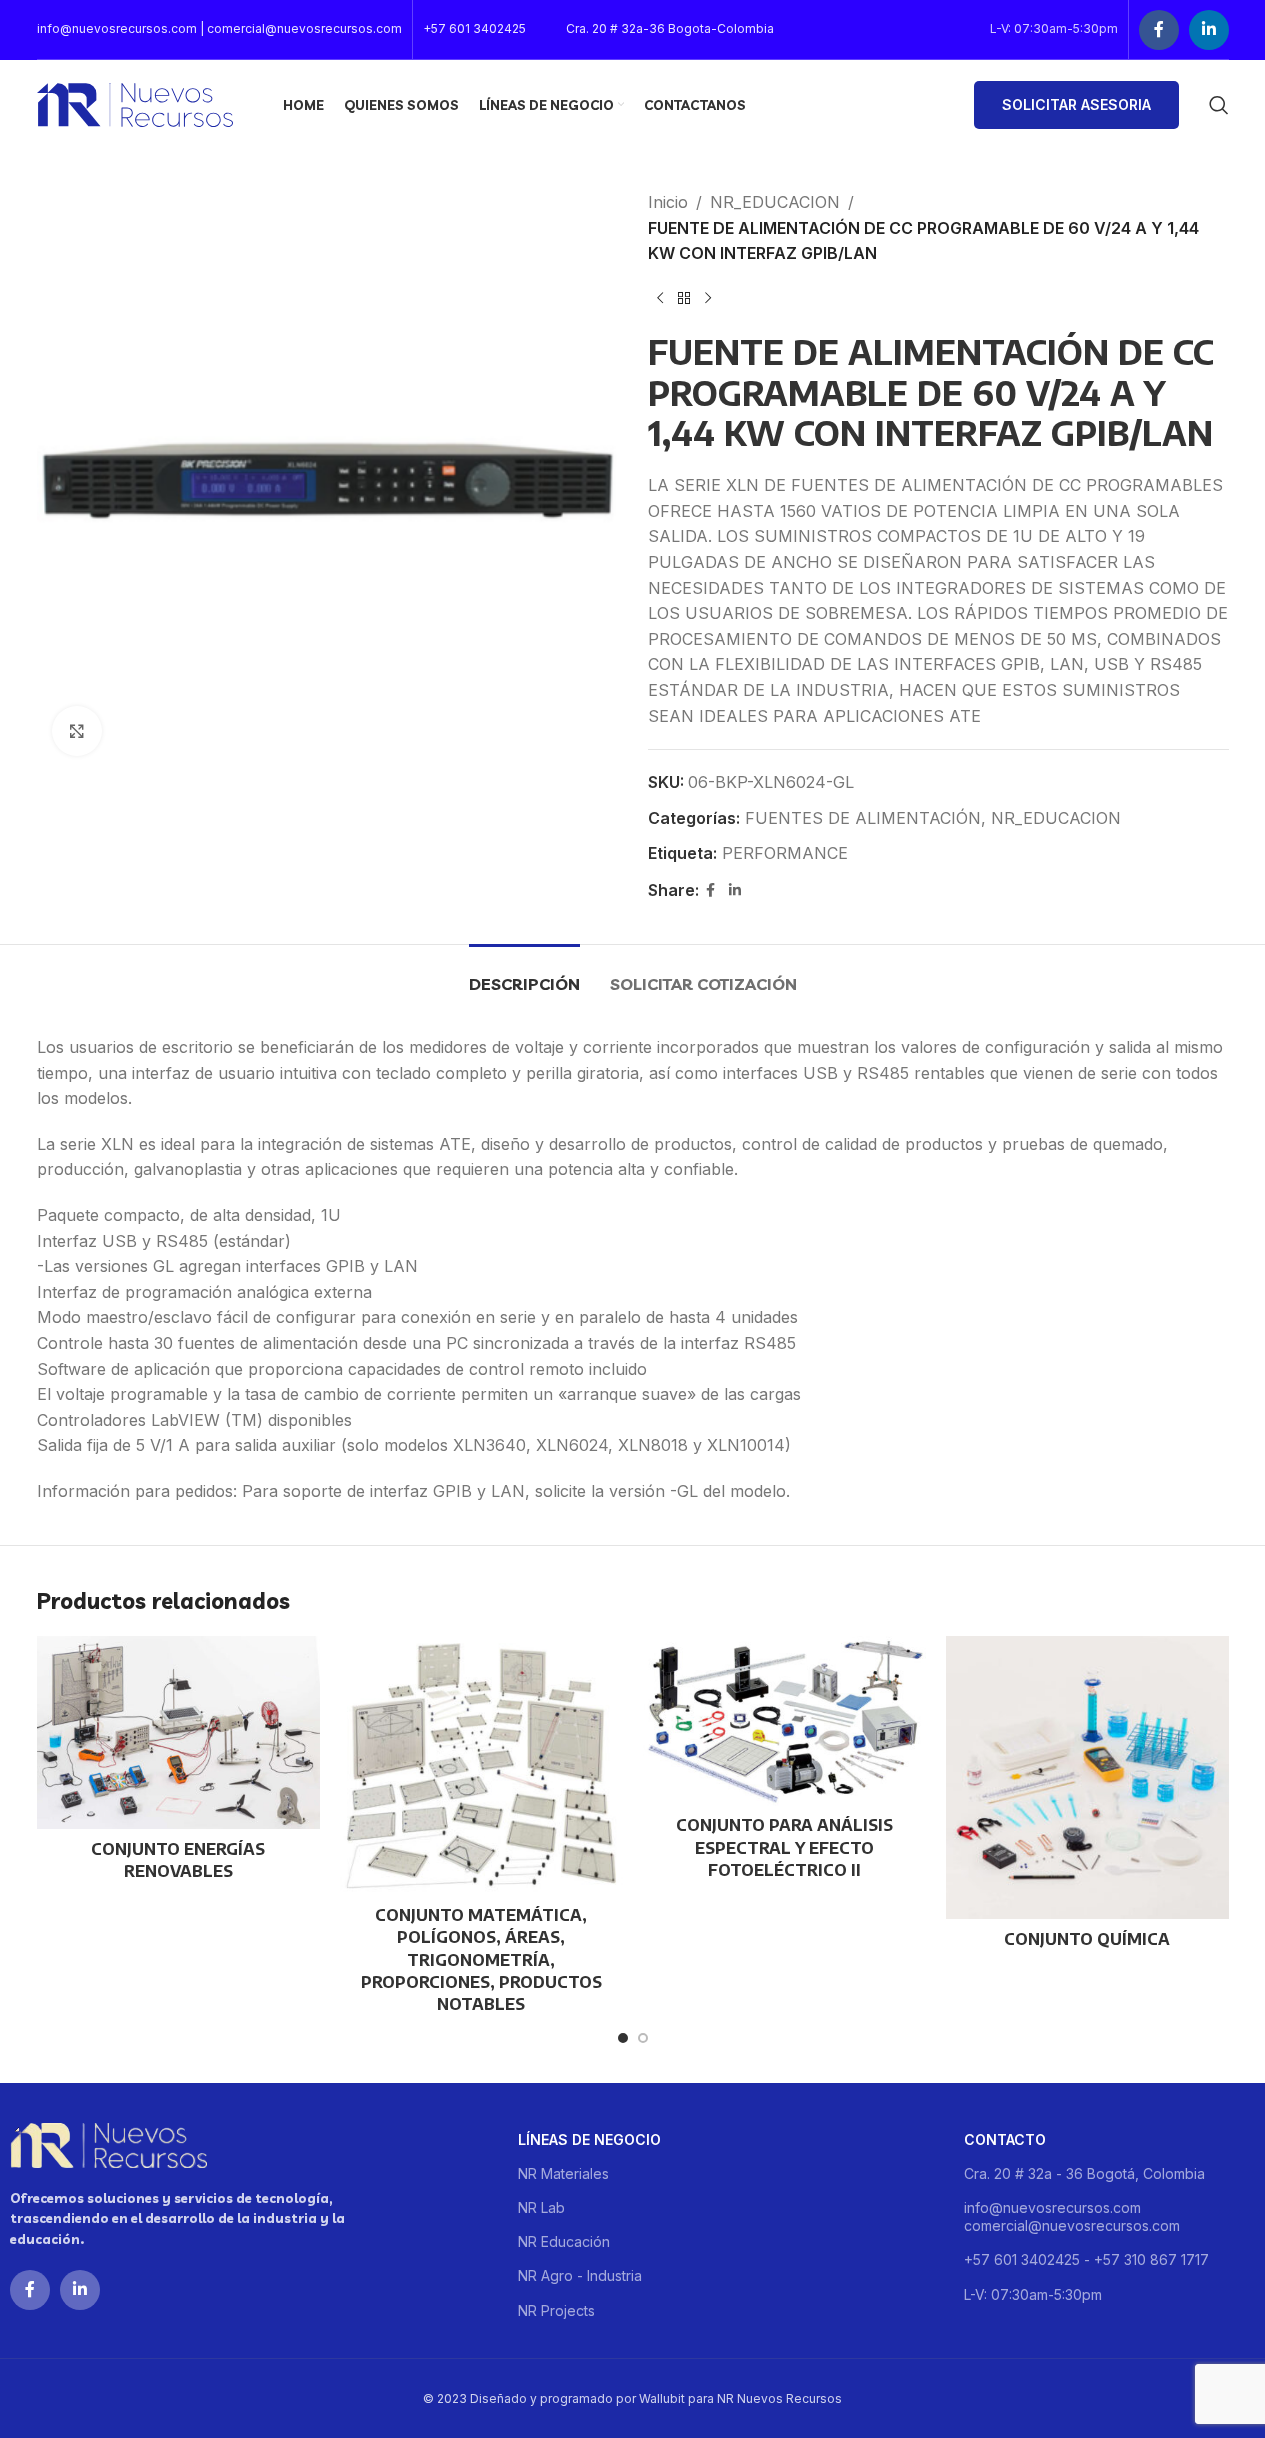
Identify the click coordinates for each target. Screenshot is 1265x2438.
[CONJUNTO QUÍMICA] (1087, 1777)
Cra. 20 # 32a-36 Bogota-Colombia (670, 28)
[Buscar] (1219, 105)
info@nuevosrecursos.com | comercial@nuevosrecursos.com (219, 28)
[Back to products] (684, 299)
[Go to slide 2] (643, 2038)
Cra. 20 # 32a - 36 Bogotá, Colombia (1084, 2173)
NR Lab (541, 2207)
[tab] (524, 974)
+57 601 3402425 (474, 28)
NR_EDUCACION (775, 202)
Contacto (1005, 2139)
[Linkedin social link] (1209, 30)
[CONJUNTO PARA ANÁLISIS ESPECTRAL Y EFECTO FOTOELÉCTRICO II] (784, 1720)
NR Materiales (563, 2173)
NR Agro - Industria (580, 2275)
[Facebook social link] (1159, 30)
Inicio (668, 202)
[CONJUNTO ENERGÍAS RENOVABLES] (178, 1732)
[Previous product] (660, 299)
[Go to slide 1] (623, 2038)
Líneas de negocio (589, 2139)
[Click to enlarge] (77, 731)
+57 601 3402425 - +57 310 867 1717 (1086, 2259)
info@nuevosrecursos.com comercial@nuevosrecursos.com (1072, 2216)
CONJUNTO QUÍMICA (1087, 1939)
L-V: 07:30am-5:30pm (1033, 2294)
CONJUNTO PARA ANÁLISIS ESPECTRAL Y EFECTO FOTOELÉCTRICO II (784, 1847)
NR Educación (564, 2241)
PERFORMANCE (785, 853)
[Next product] (708, 299)
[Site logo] (135, 103)
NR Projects (556, 2310)
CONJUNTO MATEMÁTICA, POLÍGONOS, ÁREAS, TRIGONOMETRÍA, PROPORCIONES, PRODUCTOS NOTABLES (481, 1960)
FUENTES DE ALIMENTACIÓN (863, 818)
